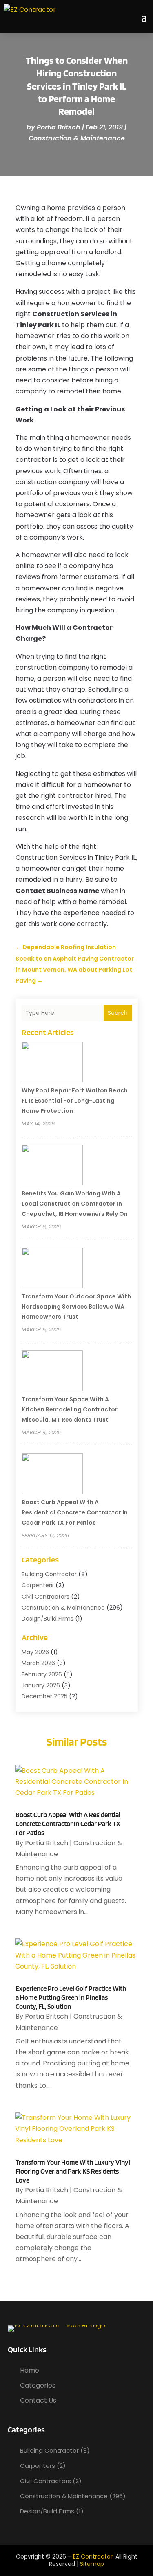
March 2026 (38, 1663)
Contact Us (38, 2400)
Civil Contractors (45, 1597)
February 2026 (42, 1674)
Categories (38, 2385)
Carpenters (38, 1585)
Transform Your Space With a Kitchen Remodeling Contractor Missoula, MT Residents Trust (70, 1409)
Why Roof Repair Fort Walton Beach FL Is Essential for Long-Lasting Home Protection (75, 1101)
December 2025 (44, 1696)
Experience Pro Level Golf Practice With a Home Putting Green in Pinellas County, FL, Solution (71, 1997)
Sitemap (92, 2564)
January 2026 (41, 1685)
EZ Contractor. (93, 2556)
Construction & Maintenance (77, 138)
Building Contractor (49, 1574)
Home (30, 2370)
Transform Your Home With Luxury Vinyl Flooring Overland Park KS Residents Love (73, 2171)
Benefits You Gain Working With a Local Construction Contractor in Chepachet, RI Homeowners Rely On (75, 1204)
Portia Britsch (59, 127)
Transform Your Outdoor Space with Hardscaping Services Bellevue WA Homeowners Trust (76, 1307)
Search (118, 1013)
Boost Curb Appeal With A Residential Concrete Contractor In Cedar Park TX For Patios (75, 1512)
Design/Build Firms (48, 1619)
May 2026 (35, 1652)
